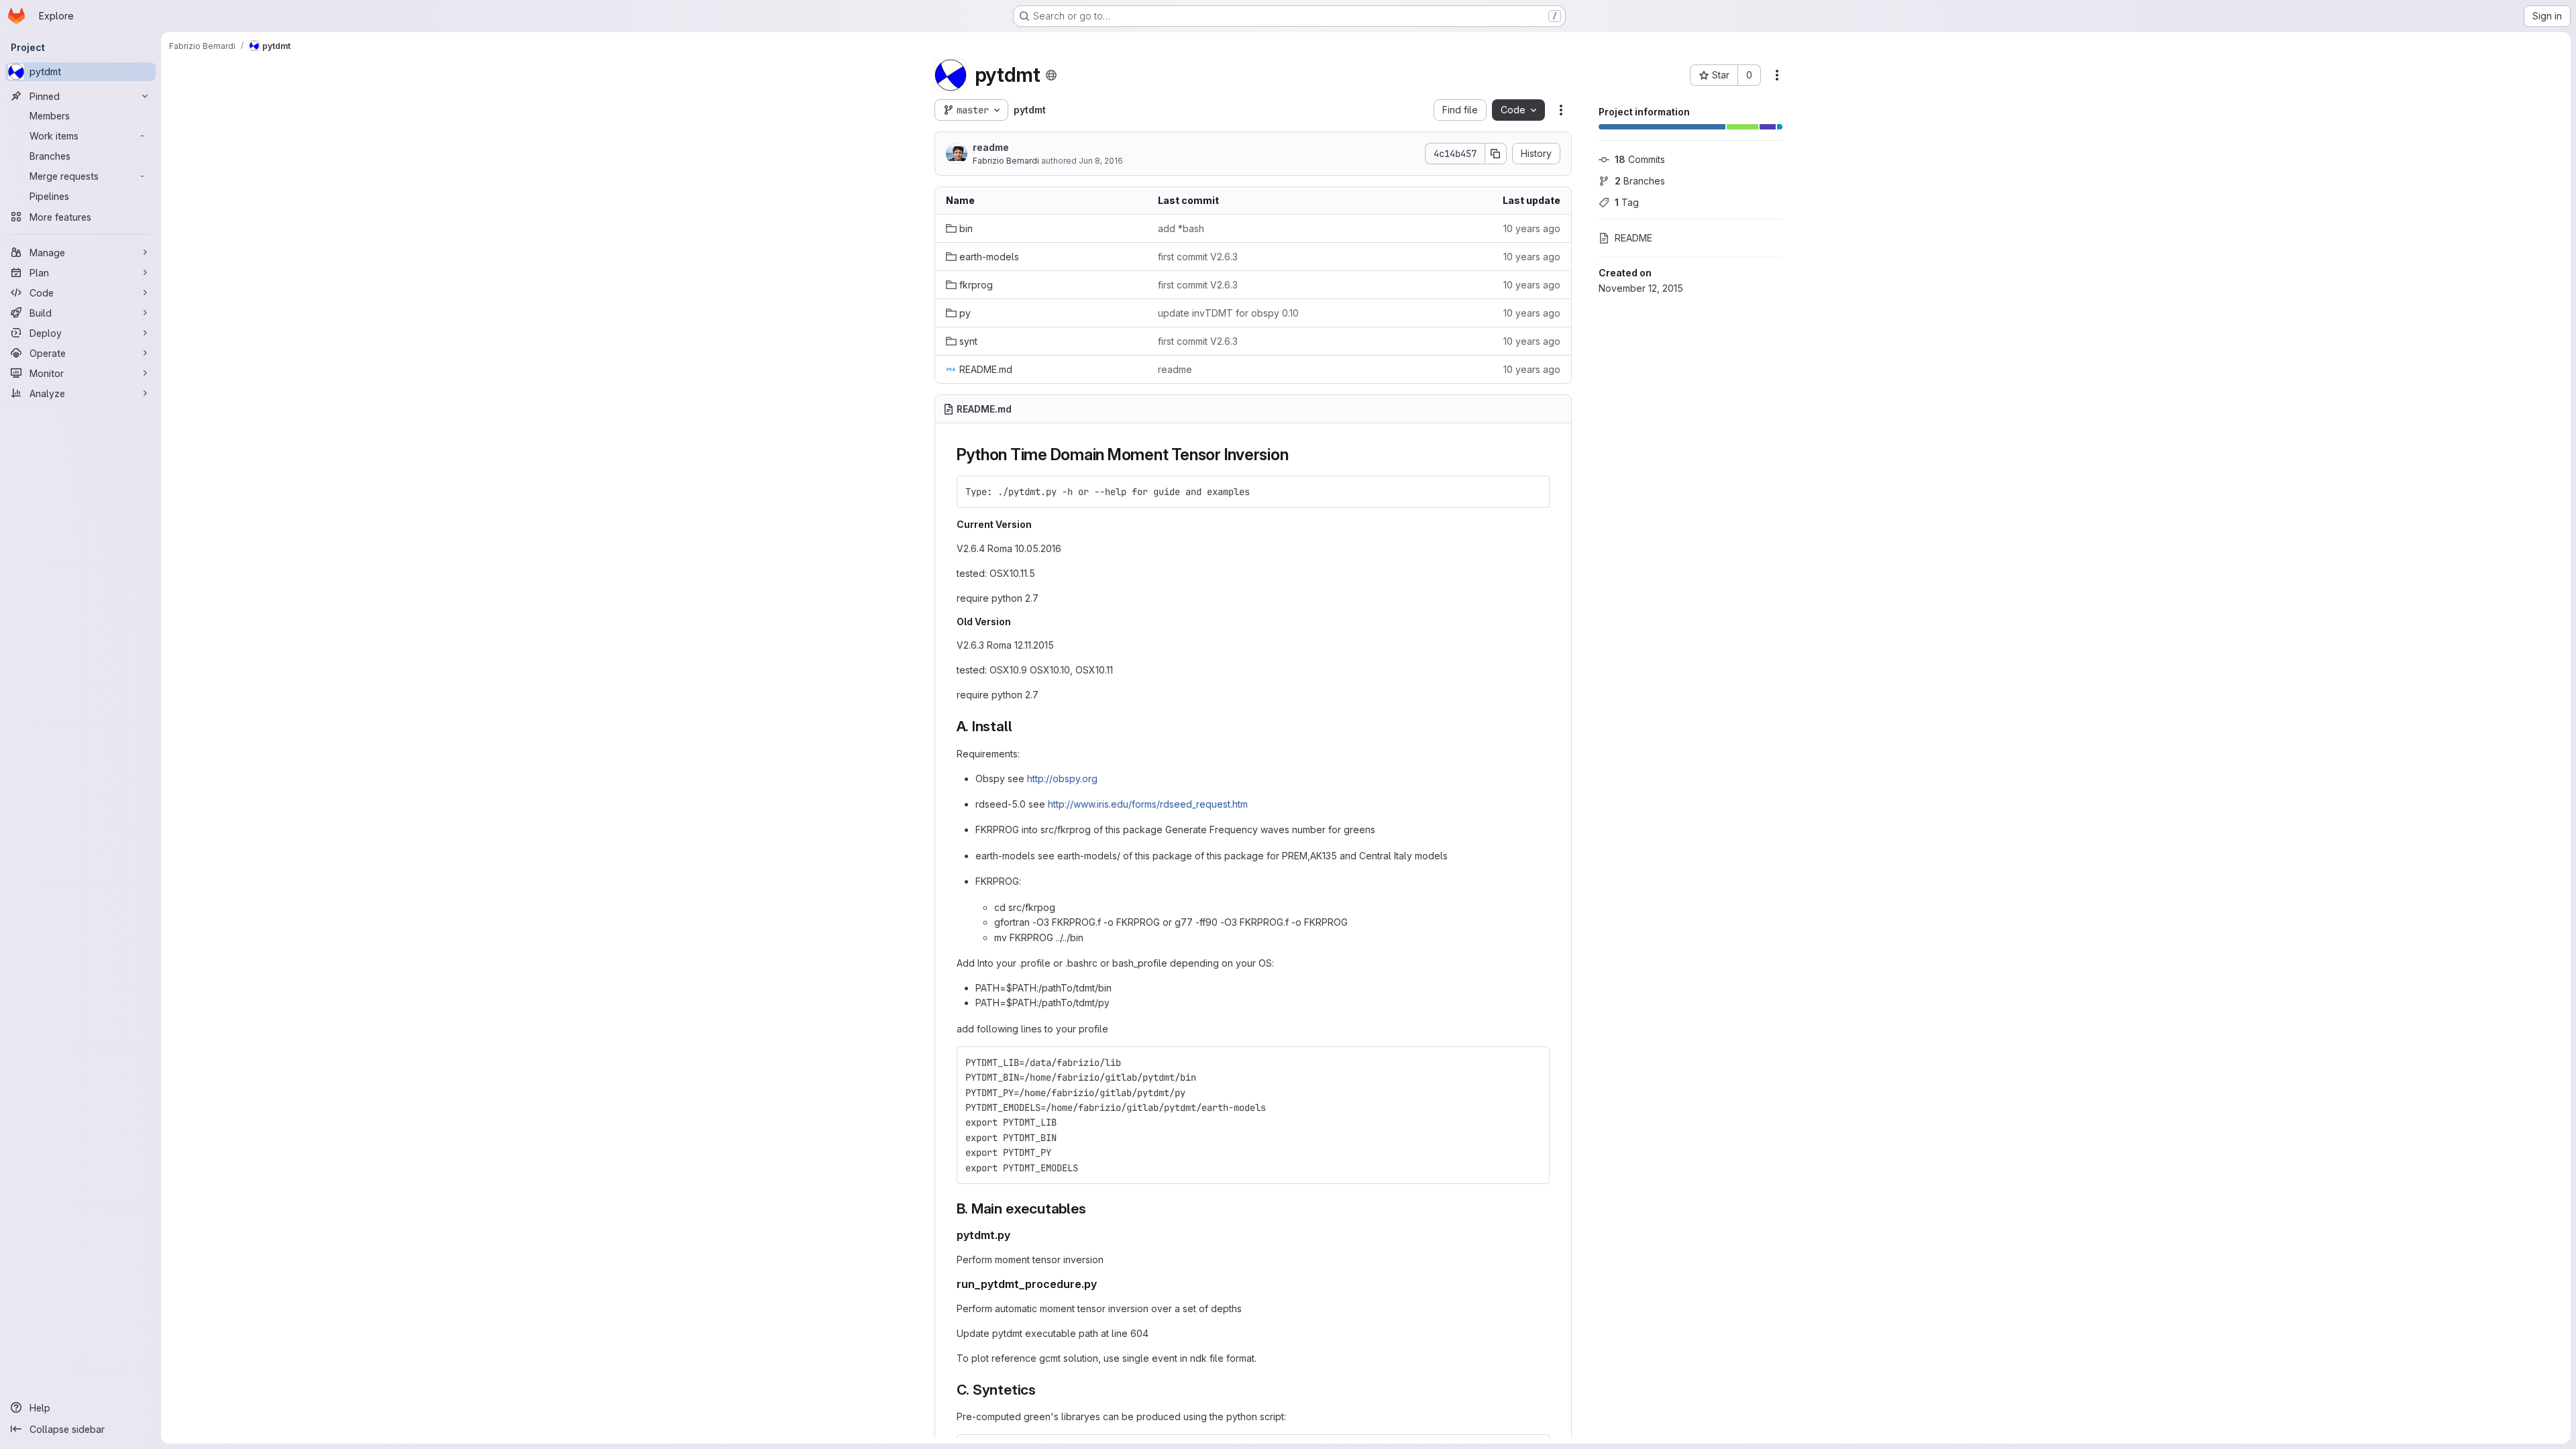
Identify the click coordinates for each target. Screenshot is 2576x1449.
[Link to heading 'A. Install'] (1019, 726)
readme (991, 147)
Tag (1627, 202)
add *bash (1181, 228)
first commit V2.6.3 (1198, 257)
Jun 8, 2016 (1101, 161)
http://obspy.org (1062, 779)
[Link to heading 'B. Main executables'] (1094, 1209)
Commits (1640, 159)
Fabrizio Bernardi (1006, 161)
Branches (1640, 181)
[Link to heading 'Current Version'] (1037, 524)
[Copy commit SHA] (1496, 154)
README (1633, 238)
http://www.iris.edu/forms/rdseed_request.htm (1148, 804)
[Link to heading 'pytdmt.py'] (1016, 1235)
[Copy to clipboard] (1534, 492)
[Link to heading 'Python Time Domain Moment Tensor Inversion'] (1297, 454)
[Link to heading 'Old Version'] (1016, 622)
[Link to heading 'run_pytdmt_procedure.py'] (1103, 1284)
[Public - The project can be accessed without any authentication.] (1051, 75)
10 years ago (1532, 228)
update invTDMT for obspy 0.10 (1228, 313)
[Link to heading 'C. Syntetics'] (1043, 1390)
